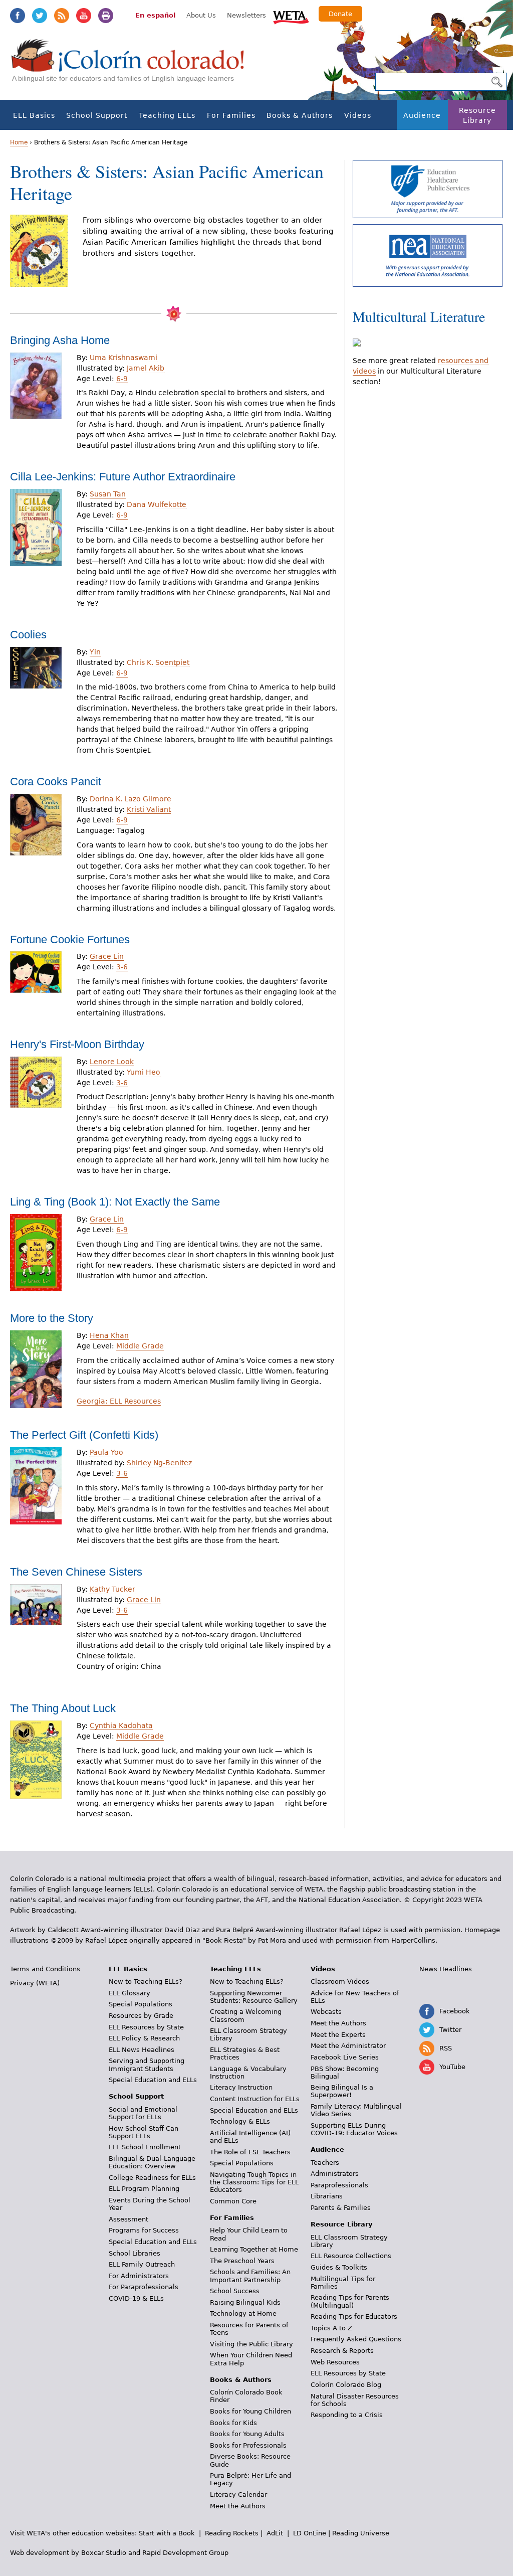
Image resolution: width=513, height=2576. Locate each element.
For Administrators (139, 2276)
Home (19, 142)
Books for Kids (233, 2423)
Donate (340, 14)
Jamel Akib (146, 368)
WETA (291, 16)
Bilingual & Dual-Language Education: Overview (152, 2162)
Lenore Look (112, 1062)
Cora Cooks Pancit (56, 782)
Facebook (18, 16)
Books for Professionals (248, 2445)
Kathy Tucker (112, 1589)
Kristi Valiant (149, 809)
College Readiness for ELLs (152, 2178)
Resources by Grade (141, 2016)
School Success (235, 2291)
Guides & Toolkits (339, 2267)
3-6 (122, 967)
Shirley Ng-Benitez (159, 1463)
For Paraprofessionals (144, 2287)
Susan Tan (108, 494)
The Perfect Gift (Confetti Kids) (84, 1435)
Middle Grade (140, 1346)
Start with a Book (167, 2533)
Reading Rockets (232, 2533)
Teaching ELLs (167, 115)
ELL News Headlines (142, 2050)
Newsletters (246, 15)
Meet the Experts (338, 2035)
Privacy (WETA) (35, 1983)
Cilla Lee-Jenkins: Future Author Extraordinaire (123, 477)
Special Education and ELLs (153, 2080)
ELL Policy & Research (144, 2038)
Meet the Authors (238, 2506)
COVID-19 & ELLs (136, 2298)
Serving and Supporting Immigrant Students (147, 2065)
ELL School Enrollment (145, 2147)
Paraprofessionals (339, 2185)
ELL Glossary (130, 1993)
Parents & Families (341, 2208)
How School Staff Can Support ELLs (144, 2132)
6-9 (122, 379)
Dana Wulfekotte (157, 504)
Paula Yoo (106, 1452)
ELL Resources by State (146, 2027)
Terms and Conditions (45, 1969)
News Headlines (446, 1969)
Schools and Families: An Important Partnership (250, 2276)
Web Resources (335, 2362)
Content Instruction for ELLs (255, 2099)
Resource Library (477, 115)
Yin (95, 652)
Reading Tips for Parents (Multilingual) (350, 2301)
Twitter (40, 16)
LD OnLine (310, 2533)
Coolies (28, 635)
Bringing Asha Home (60, 340)
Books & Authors (300, 115)
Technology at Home (243, 2313)
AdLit (275, 2533)
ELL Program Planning (144, 2189)
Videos (358, 115)
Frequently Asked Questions (356, 2339)
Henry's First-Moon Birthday (77, 1044)
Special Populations (141, 2004)
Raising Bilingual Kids (245, 2302)
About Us (201, 15)
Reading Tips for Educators (354, 2316)
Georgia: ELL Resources (119, 1401)
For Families (231, 115)
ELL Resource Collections (351, 2256)
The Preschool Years (242, 2261)
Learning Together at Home (254, 2249)
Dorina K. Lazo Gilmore (131, 799)
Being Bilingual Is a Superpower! (342, 2091)
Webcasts (326, 2012)
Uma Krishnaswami (123, 358)
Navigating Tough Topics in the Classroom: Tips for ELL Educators (254, 2182)
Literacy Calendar (238, 2495)
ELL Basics (34, 115)
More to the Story (52, 1318)
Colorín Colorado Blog (346, 2385)
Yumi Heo (144, 1072)
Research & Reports (342, 2351)
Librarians (327, 2196)
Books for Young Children (250, 2411)
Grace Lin (107, 956)
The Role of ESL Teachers (250, 2152)
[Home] (133, 65)
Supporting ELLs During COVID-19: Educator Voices (354, 2129)
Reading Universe (361, 2533)
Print (106, 16)
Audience (422, 115)
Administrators (335, 2174)
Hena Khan (109, 1335)
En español (155, 15)
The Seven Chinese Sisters (76, 1572)
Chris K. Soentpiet (158, 662)
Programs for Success (144, 2230)
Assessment (129, 2219)
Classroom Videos (340, 1982)
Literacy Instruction (241, 2087)
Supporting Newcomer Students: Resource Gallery (254, 1997)
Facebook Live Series (345, 2057)
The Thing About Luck (63, 1708)
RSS (62, 16)
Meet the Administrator (348, 2046)
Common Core (233, 2201)
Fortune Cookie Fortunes (70, 939)
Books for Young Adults (247, 2434)
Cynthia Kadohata (121, 1726)
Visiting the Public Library (251, 2344)
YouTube (84, 16)
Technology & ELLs (240, 2121)
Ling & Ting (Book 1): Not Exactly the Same (115, 1202)
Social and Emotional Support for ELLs (143, 2113)
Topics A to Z (331, 2328)
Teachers (325, 2163)
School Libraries (135, 2253)
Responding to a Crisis (347, 2415)
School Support (97, 115)
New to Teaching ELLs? (146, 1982)
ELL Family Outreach (142, 2264)
